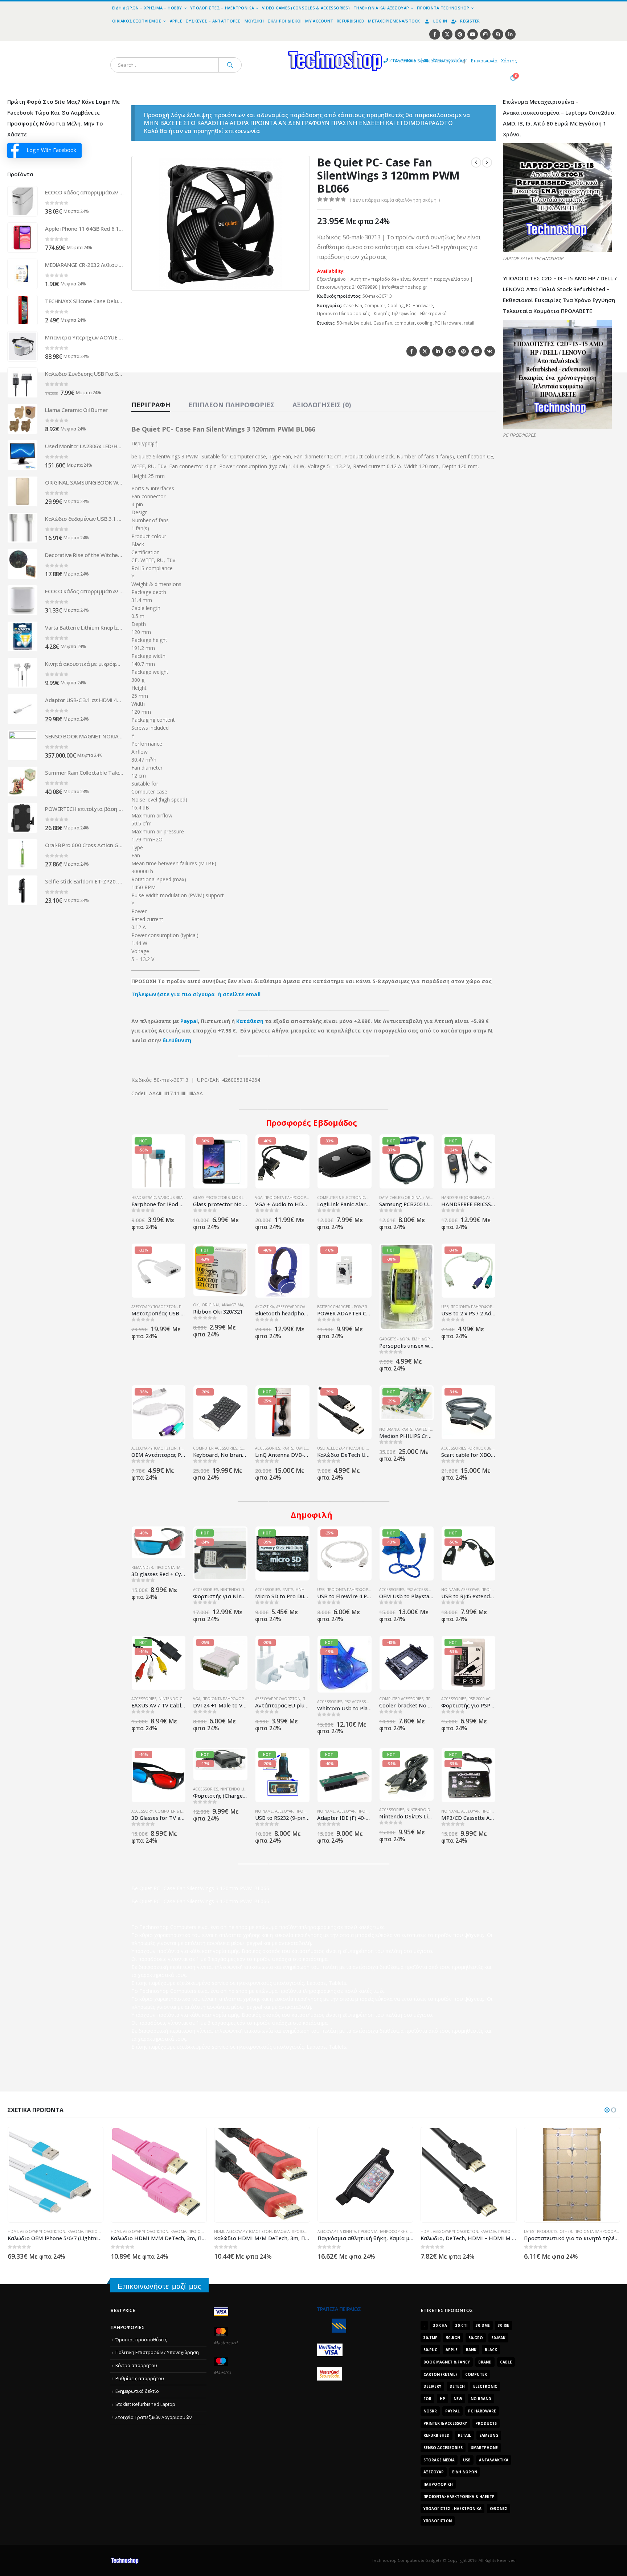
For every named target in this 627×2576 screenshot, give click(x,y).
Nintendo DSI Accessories (433, 1810)
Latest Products (437, 2231)
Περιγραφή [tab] (151, 405)
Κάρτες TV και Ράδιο (433, 1429)
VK (490, 351)
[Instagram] (485, 34)
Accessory (142, 1811)
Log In (440, 21)
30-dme (483, 2325)
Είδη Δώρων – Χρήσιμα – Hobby (147, 8)
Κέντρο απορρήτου (136, 2365)
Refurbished (351, 21)
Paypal (189, 1021)
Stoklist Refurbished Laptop (145, 2404)
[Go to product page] (22, 201)
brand (485, 2362)
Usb (467, 2460)
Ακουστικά (265, 1307)
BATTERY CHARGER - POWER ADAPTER (351, 1307)
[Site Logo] (268, 45)
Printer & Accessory (445, 2423)
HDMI (12, 2231)
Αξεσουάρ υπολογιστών (154, 1307)
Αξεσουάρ (470, 1590)
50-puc (430, 2350)
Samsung (489, 2435)
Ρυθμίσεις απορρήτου (140, 2379)
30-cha (440, 2325)
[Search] (230, 65)
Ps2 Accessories (423, 1590)
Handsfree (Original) (463, 1198)
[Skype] (498, 34)
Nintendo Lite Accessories (247, 1789)
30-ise (503, 2325)
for (427, 2399)
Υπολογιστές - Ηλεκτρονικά (452, 2509)
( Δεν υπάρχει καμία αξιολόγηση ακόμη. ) (395, 200)
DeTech (457, 2386)
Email (477, 351)
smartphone (484, 2448)
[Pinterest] (460, 34)
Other (462, 2231)
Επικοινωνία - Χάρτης (494, 61)
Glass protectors (211, 1198)
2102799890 (389, 60)
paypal (452, 2411)
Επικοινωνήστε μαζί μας (159, 2286)
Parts (288, 1448)
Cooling (396, 306)
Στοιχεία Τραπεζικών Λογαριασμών (153, 2417)
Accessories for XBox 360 (467, 1448)
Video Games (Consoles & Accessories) (306, 8)
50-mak (344, 323)
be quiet (363, 323)
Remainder (142, 1567)
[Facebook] (435, 34)
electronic (485, 2386)
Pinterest (464, 351)
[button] (300, 281)
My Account (319, 21)
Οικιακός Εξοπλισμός (137, 21)
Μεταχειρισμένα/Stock (394, 21)
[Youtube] (473, 34)
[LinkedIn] (510, 34)
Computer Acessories (215, 1448)
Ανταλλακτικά (494, 2460)
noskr (430, 2411)
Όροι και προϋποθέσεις (141, 2340)
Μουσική (254, 21)
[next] (487, 162)
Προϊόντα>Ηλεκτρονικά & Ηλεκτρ (459, 2497)
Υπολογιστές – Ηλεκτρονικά (222, 8)
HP (442, 2399)
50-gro (476, 2338)
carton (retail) (440, 2374)
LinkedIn (437, 351)
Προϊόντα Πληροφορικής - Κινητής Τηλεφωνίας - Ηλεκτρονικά (382, 314)
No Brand (389, 1429)
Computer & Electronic (341, 1198)
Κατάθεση (250, 1021)
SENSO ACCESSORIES (443, 2448)
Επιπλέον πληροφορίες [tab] (231, 405)
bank (471, 2350)
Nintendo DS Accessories (246, 1590)
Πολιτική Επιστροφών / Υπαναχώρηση (157, 2352)
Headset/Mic (144, 1198)
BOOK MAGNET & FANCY (447, 2362)
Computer (375, 306)
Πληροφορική (438, 2484)
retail (469, 323)
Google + (450, 351)
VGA (259, 1198)
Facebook (412, 351)
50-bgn (453, 2338)
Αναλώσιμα (232, 1305)
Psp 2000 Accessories (490, 1699)
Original (211, 1305)
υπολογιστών (438, 2521)
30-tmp (431, 2338)
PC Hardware (419, 306)
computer (405, 323)
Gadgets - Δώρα (394, 1339)
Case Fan (353, 306)
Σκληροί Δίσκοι (285, 21)
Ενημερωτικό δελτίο (137, 2391)
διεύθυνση (177, 1040)
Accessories (268, 1448)
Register (470, 21)
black (491, 2350)
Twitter (425, 351)
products (486, 2423)
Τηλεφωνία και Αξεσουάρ (381, 8)
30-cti (461, 2325)
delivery (432, 2386)
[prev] (476, 162)
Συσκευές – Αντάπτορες (213, 21)
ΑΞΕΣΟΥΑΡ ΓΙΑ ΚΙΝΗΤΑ (233, 2231)
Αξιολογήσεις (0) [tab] (322, 405)
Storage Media (439, 2460)
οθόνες (499, 2509)
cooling (425, 323)
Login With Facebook (51, 150)
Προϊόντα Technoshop (443, 8)
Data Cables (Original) (401, 1198)
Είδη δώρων (424, 1339)
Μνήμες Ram (308, 1590)
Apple (176, 21)
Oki (196, 1305)
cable (506, 2362)
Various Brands (174, 1198)
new (458, 2399)
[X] (447, 34)
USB (445, 1307)
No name (450, 1590)
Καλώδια (75, 2231)
